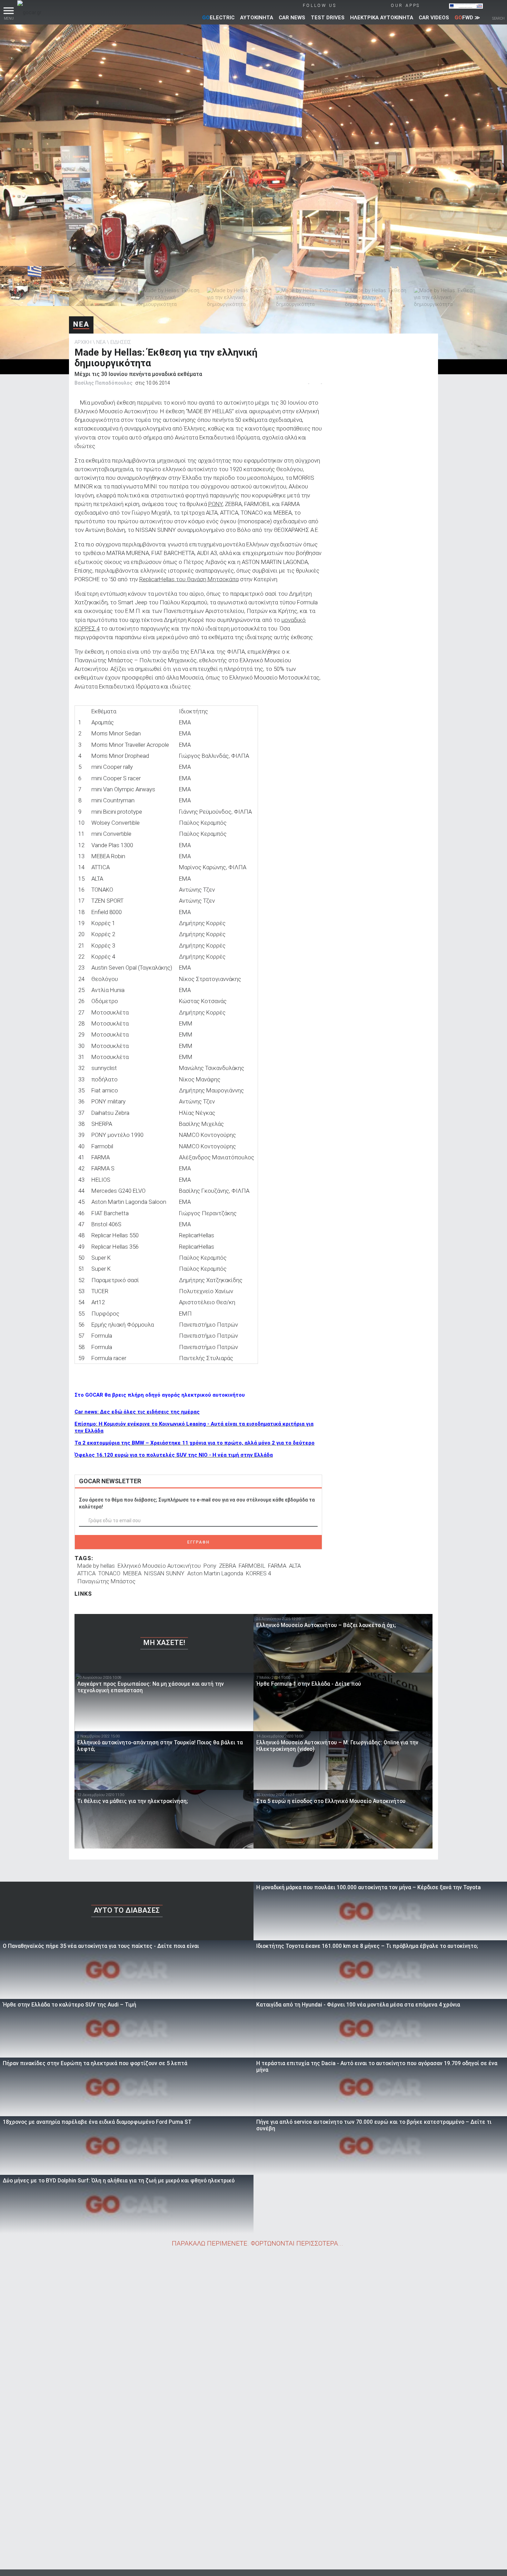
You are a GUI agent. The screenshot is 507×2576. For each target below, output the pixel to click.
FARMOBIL (252, 1566)
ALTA (295, 1566)
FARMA (277, 1566)
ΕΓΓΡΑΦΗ (198, 1542)
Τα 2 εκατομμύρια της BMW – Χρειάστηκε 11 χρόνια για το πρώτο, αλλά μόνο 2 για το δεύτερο (195, 1443)
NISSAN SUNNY (164, 1573)
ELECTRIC (218, 18)
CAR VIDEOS (434, 18)
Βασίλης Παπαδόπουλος (103, 383)
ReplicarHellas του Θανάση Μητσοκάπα (189, 579)
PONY (215, 504)
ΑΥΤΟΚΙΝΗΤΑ (257, 18)
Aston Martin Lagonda (215, 1573)
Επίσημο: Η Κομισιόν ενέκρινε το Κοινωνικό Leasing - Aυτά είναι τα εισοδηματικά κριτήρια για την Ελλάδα (194, 1427)
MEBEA (132, 1573)
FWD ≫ (467, 18)
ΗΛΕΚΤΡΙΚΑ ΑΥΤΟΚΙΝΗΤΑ (382, 18)
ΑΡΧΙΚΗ (83, 342)
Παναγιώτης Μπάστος (106, 1581)
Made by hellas (96, 1566)
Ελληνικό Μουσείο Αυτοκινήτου (159, 1566)
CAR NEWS (292, 18)
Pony (210, 1566)
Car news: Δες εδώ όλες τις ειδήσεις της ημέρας (137, 1412)
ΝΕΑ (81, 324)
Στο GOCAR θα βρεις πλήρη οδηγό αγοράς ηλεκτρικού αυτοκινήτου (160, 1395)
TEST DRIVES (328, 18)
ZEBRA (227, 1566)
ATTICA (86, 1573)
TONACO (109, 1573)
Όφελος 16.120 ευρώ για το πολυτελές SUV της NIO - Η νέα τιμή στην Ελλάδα (174, 1455)
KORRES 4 (259, 1573)
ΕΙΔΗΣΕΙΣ (121, 342)
